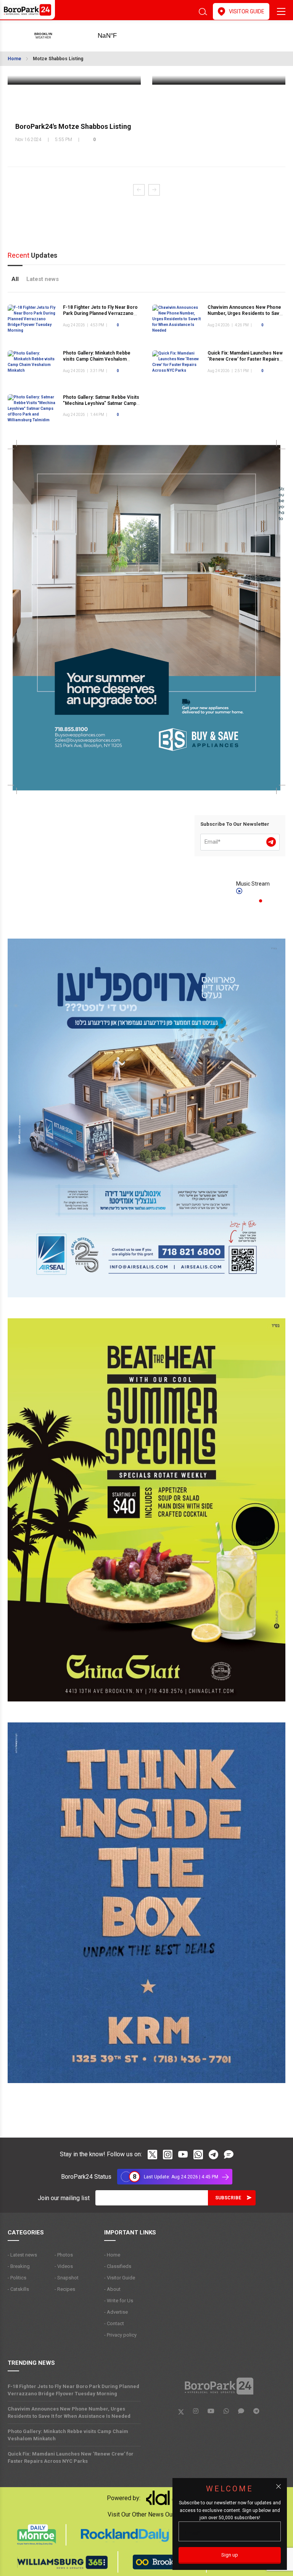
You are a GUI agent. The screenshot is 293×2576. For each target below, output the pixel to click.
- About (112, 2289)
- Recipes (65, 2289)
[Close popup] (279, 2486)
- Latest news (22, 2255)
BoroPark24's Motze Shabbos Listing (73, 126)
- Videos (64, 2266)
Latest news (43, 279)
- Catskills (18, 2289)
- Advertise (116, 2312)
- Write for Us (119, 2301)
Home (14, 59)
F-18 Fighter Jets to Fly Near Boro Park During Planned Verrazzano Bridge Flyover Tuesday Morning (100, 314)
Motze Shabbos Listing (58, 59)
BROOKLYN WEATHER (119, 36)
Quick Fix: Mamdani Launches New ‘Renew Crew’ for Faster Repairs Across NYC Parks (245, 359)
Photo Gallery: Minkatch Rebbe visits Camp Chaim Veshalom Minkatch (97, 359)
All (15, 279)
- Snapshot (67, 2278)
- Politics (17, 2278)
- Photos (64, 2255)
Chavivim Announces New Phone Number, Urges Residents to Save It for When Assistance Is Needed (245, 314)
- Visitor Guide (120, 2278)
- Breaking (19, 2266)
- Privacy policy (120, 2335)
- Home (112, 2255)
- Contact (114, 2323)
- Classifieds (118, 2266)
